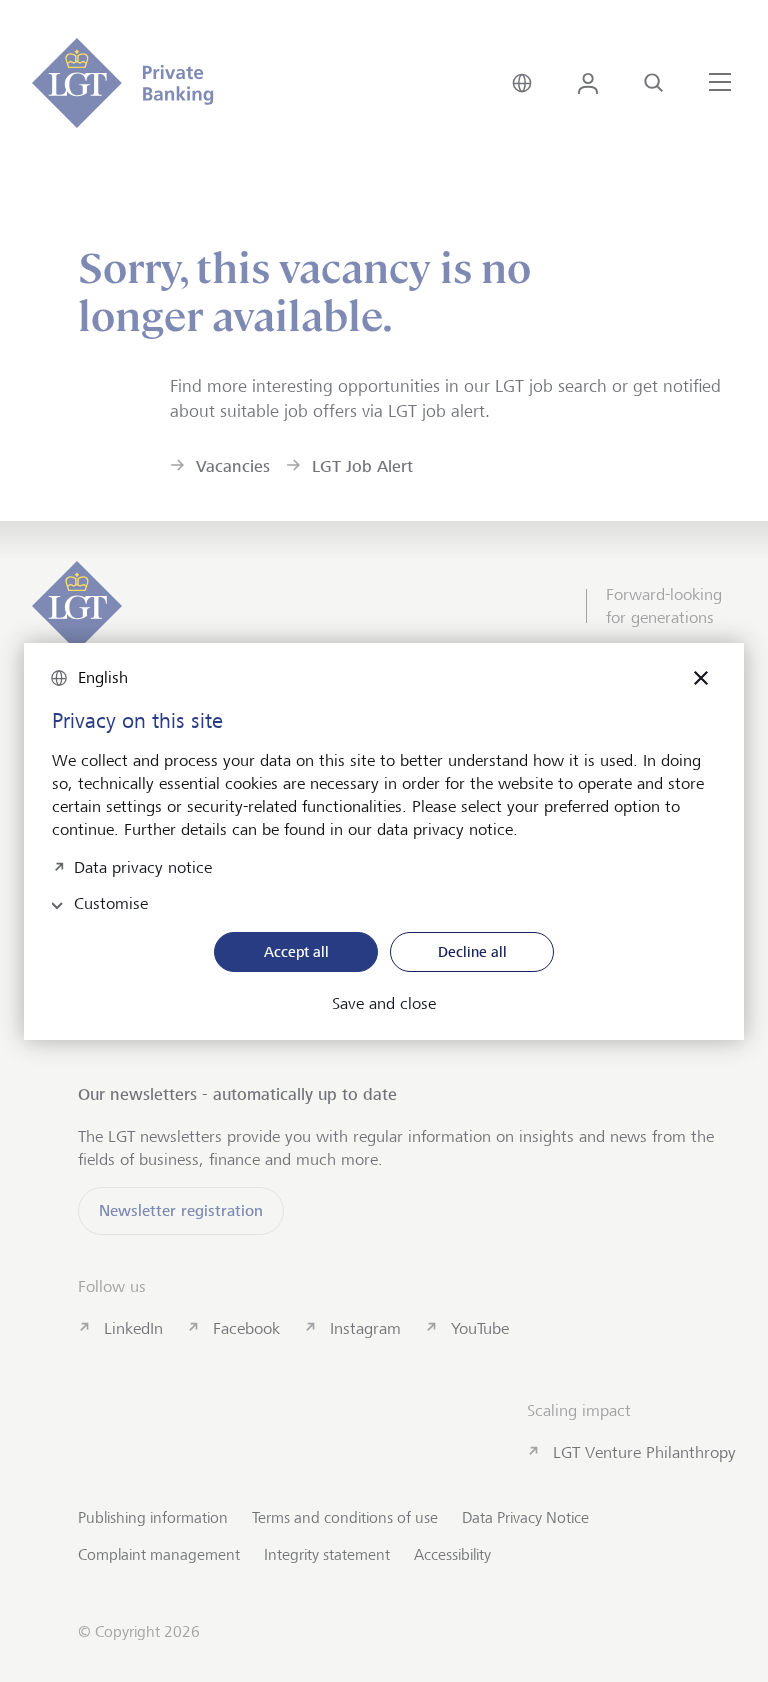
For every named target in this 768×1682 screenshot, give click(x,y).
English (103, 677)
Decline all (472, 951)
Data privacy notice (143, 865)
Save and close (384, 1004)
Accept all (296, 951)
